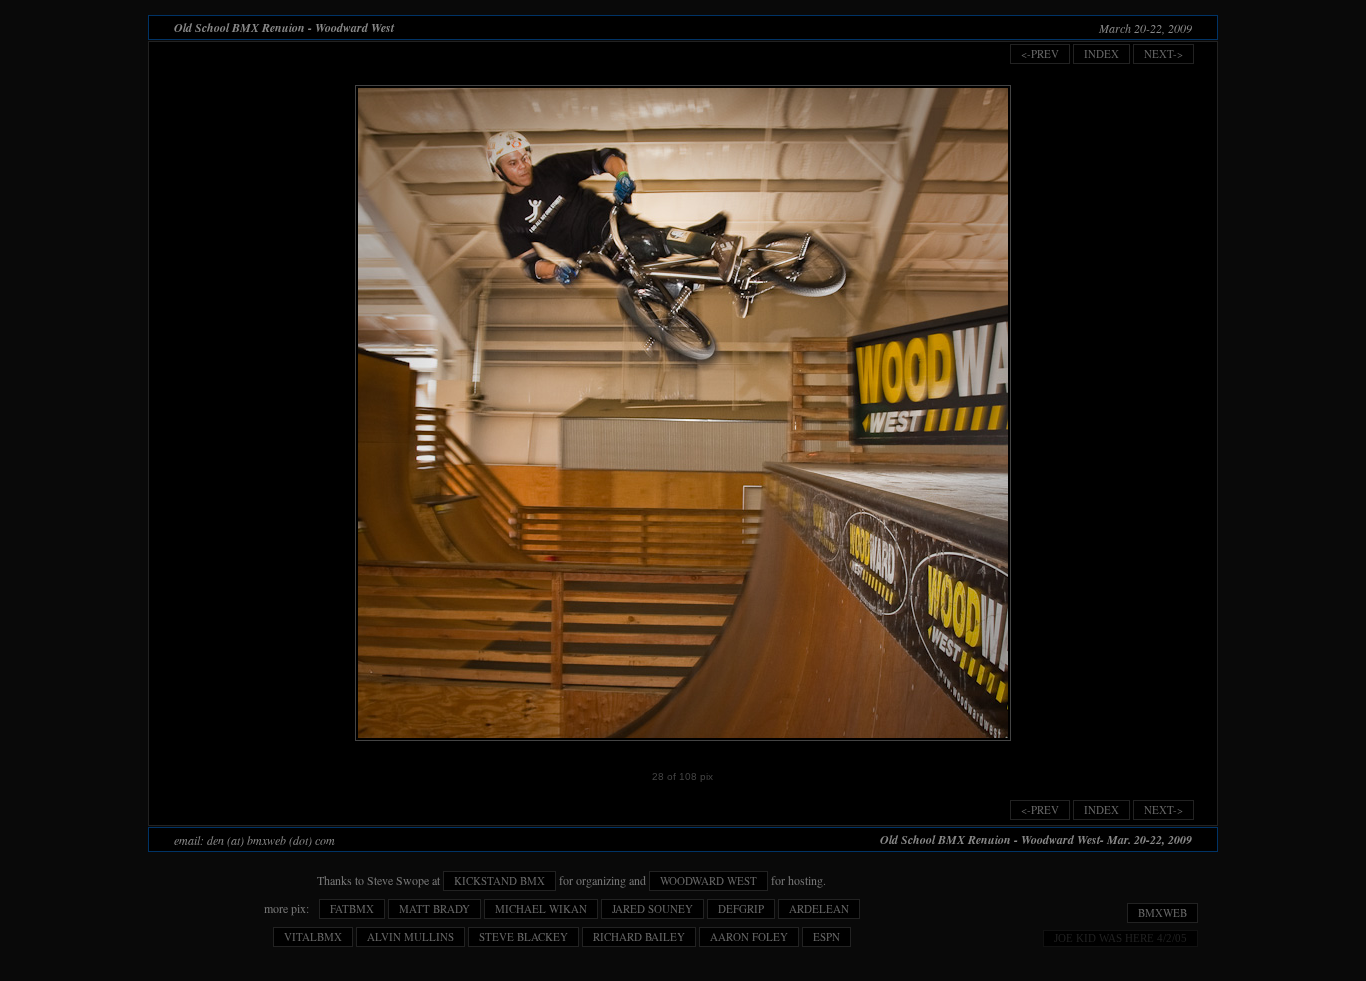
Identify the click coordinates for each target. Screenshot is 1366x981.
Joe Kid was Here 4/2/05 (1120, 938)
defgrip (741, 908)
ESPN (826, 936)
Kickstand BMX (499, 880)
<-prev (1040, 53)
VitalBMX (313, 936)
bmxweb (1162, 912)
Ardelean (819, 908)
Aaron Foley (749, 936)
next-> (1163, 53)
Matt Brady (434, 908)
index (1101, 53)
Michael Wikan (541, 908)
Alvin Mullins (410, 936)
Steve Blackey (523, 936)
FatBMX (352, 908)
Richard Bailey (639, 936)
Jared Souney (652, 908)
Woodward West (708, 880)
